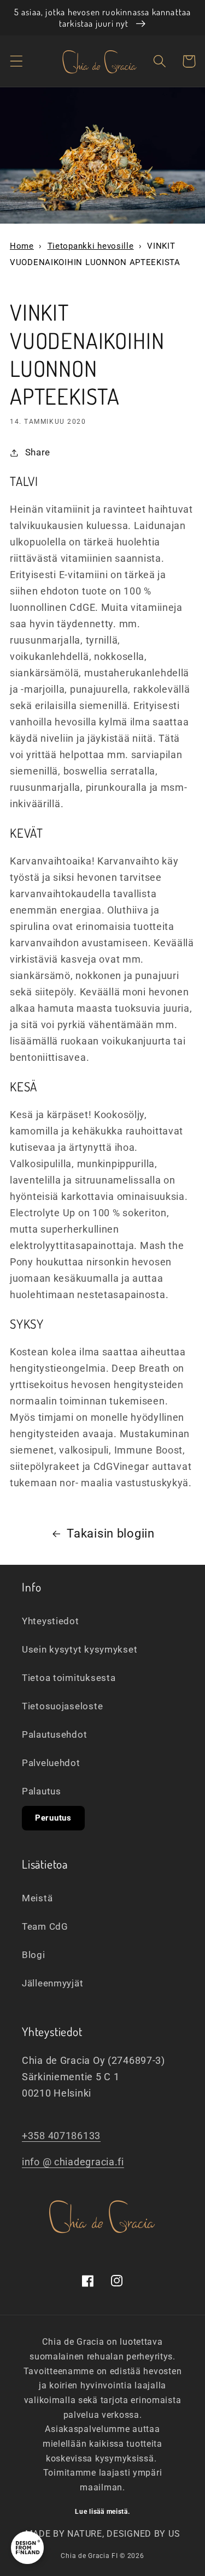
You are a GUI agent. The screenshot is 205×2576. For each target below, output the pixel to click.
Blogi (34, 1955)
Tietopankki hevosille (91, 246)
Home (22, 246)
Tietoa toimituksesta (69, 1678)
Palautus (42, 1791)
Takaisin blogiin (111, 1533)
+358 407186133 (61, 2136)
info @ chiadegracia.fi (73, 2162)
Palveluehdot (51, 1763)
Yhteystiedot (51, 1621)
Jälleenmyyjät (52, 1983)
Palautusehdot (54, 1734)
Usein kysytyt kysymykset (80, 1649)
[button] (17, 61)
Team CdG (45, 1926)
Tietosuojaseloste (62, 1706)
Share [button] (38, 452)
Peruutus (53, 1818)
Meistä (37, 1898)
